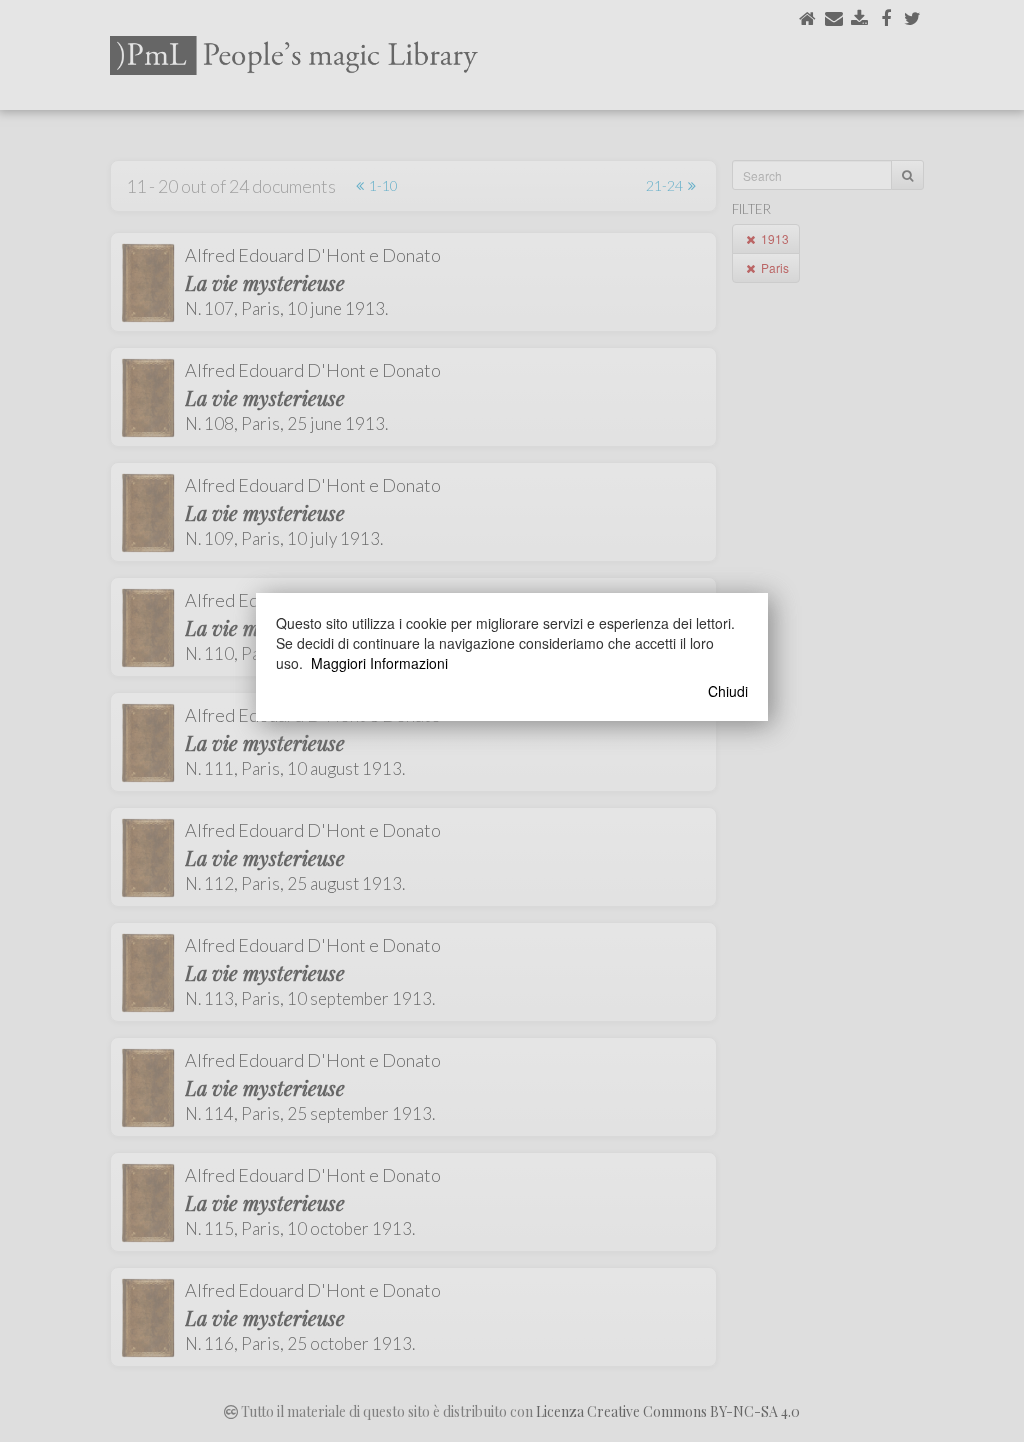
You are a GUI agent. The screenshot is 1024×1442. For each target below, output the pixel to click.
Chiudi (728, 691)
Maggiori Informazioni (379, 663)
